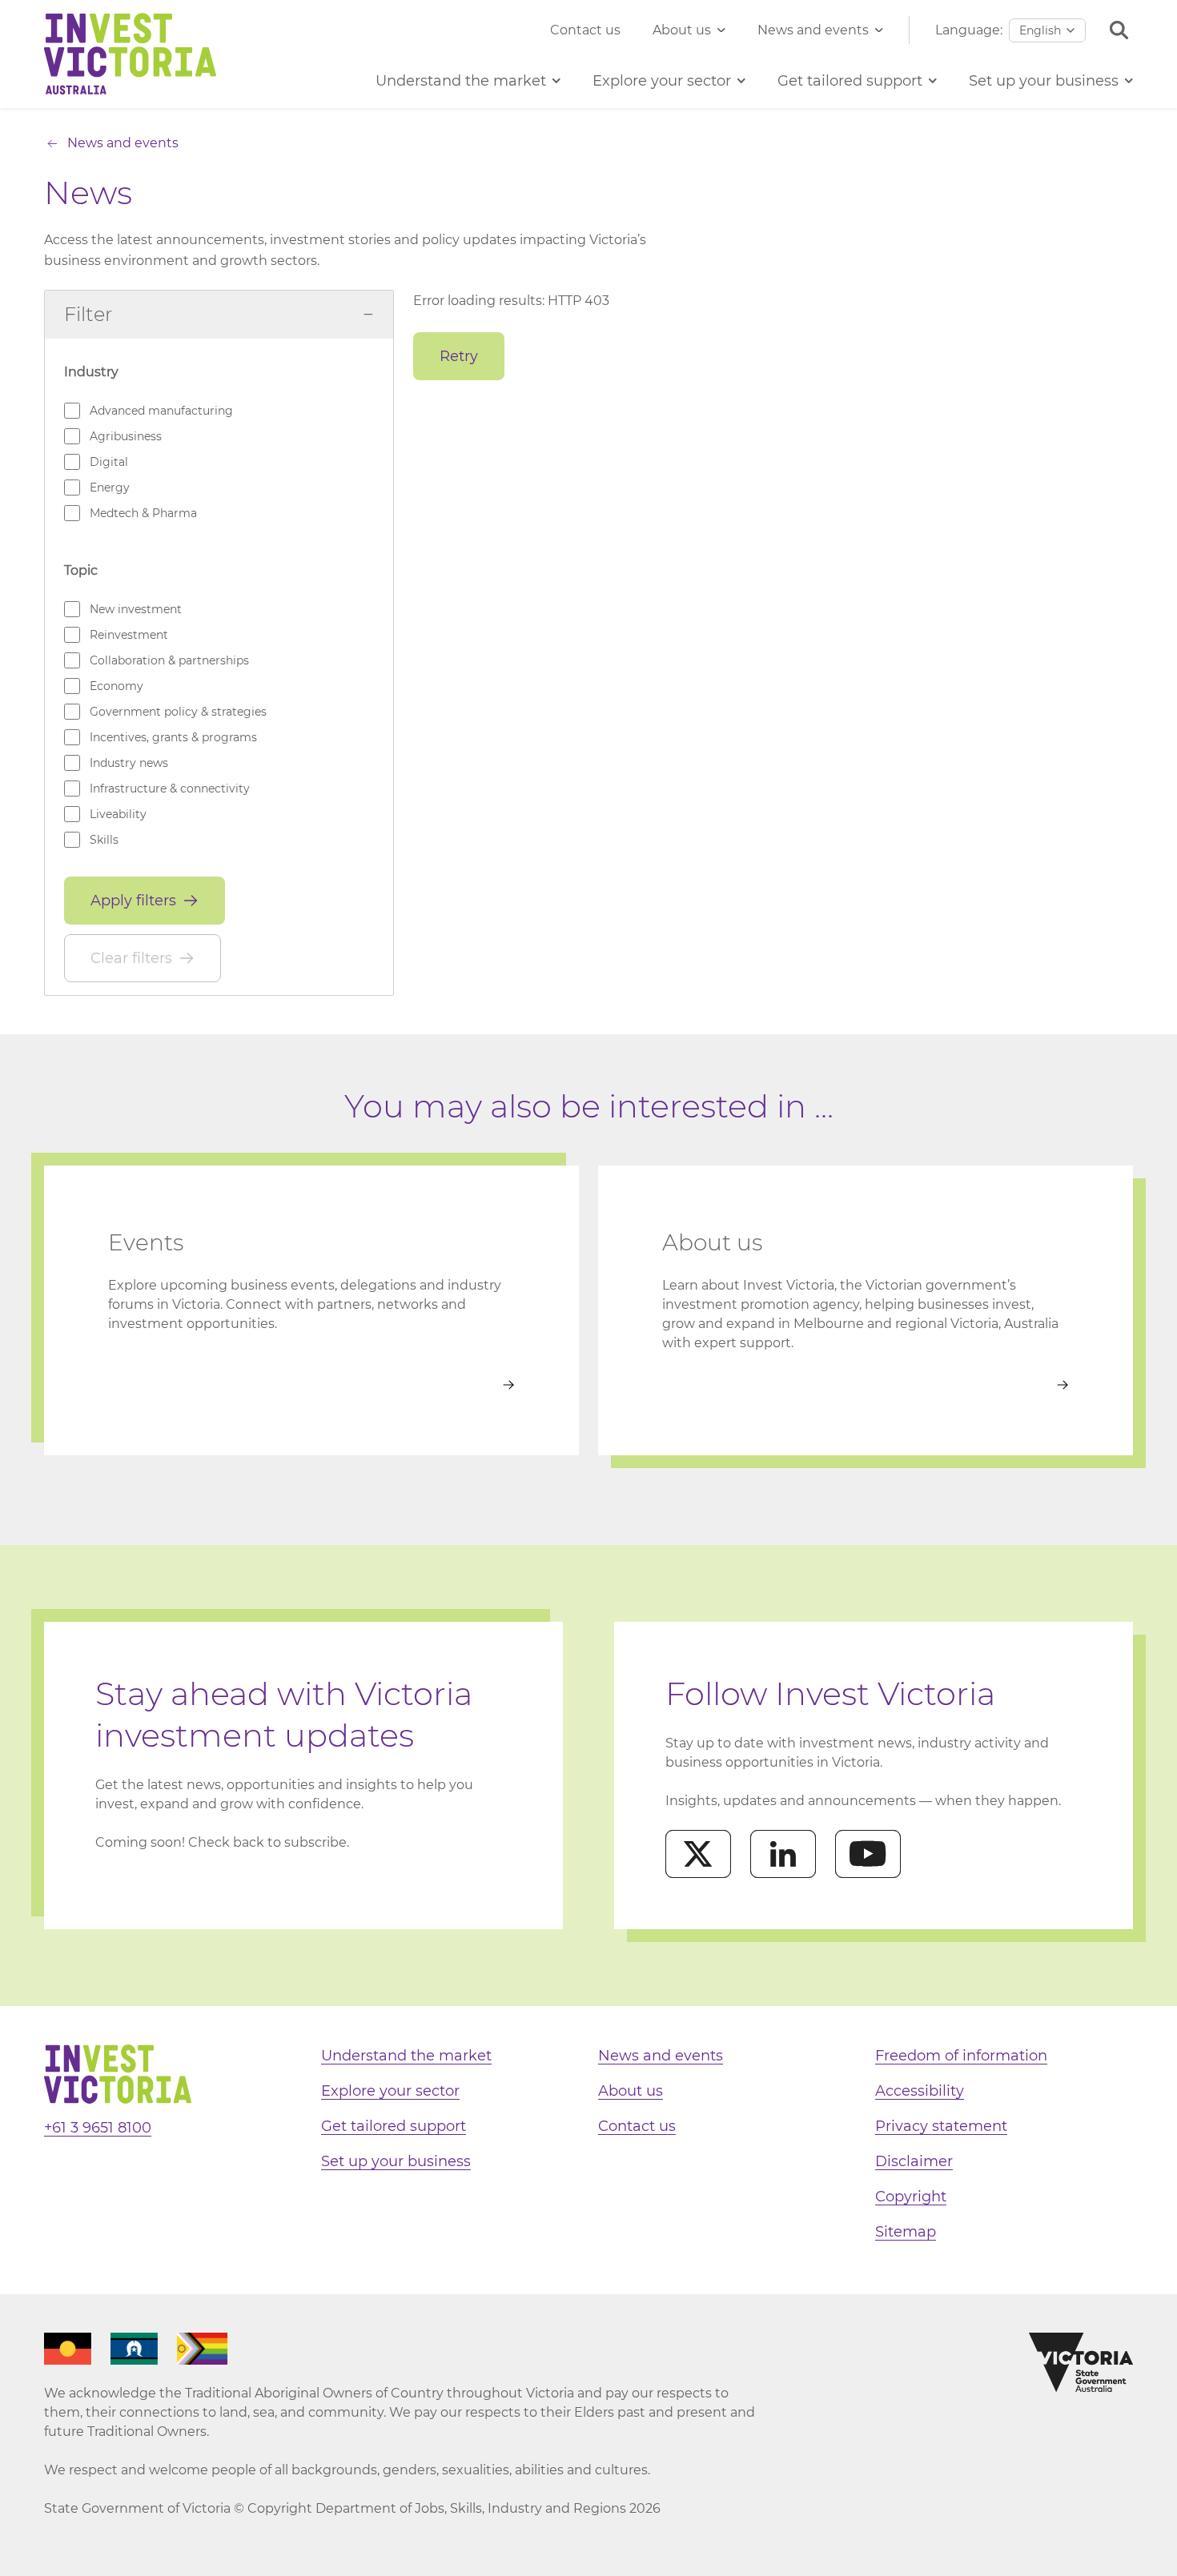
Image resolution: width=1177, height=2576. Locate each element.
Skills (104, 840)
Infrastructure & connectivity (170, 788)
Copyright (911, 2197)
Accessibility (920, 2091)
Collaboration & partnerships (169, 660)
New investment (136, 609)
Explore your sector (390, 2091)
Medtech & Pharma (143, 513)
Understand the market (406, 2056)
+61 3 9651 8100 (98, 2128)
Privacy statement (941, 2126)
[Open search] (1119, 30)
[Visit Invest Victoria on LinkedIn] (783, 1854)
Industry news (129, 763)
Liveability (118, 814)
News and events (813, 30)
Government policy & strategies (178, 712)
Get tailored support (394, 2126)
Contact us (585, 30)
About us (682, 30)
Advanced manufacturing (161, 411)
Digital (109, 462)
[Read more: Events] (311, 1385)
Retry (459, 356)
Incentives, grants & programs (173, 737)
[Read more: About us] (866, 1385)
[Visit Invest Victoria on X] (698, 1854)
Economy (116, 686)
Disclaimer (914, 2161)
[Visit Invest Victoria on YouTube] (868, 1854)
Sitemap (906, 2232)
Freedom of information (961, 2056)
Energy (110, 488)
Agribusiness (126, 436)
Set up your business (396, 2161)
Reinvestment (129, 635)
